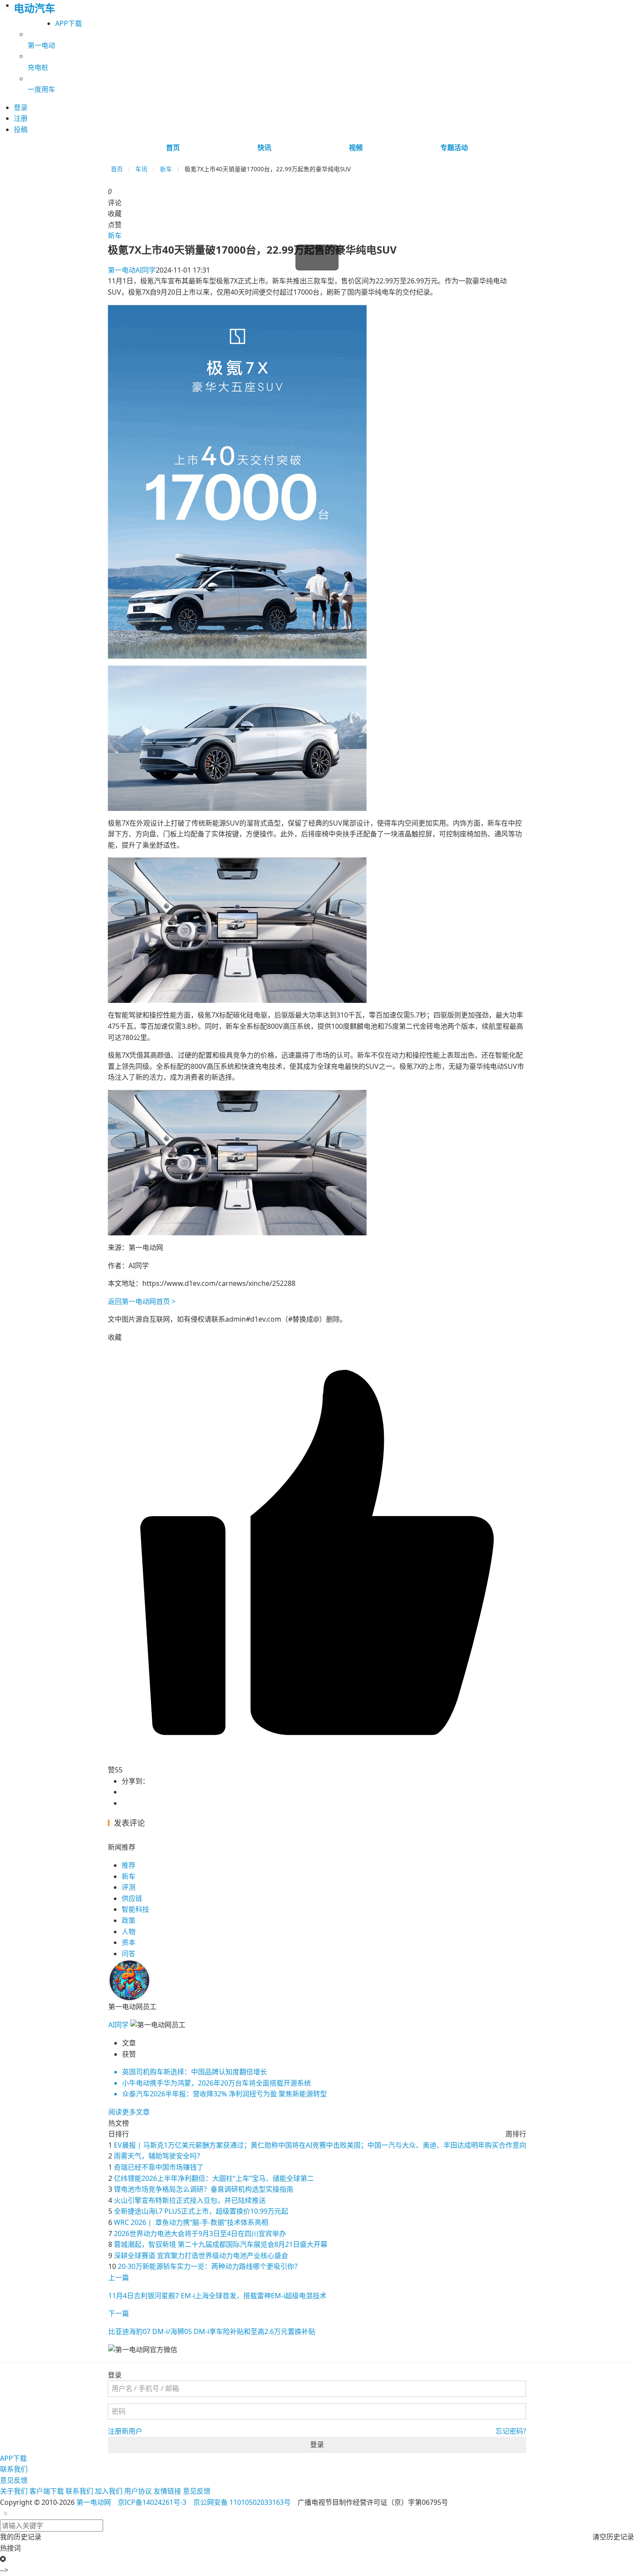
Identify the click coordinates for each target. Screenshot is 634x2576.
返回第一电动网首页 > (142, 1301)
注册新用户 (125, 2431)
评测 (129, 1887)
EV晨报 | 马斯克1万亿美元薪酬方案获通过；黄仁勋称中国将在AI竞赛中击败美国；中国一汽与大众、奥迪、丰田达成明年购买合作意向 (320, 2145)
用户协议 (138, 2491)
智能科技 (135, 1909)
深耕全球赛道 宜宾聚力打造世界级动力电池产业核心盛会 (201, 2256)
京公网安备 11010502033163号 (242, 2502)
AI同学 (132, 270)
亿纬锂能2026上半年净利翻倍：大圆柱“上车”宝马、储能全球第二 (214, 2178)
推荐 (129, 1865)
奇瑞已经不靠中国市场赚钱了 (159, 2167)
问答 (129, 1954)
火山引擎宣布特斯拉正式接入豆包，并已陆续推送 (190, 2200)
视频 (356, 148)
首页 (173, 148)
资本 (129, 1942)
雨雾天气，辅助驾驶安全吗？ (159, 2156)
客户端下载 (47, 2491)
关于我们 (14, 2491)
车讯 (141, 169)
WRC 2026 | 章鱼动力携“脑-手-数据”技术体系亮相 (191, 2222)
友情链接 (167, 2491)
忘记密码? (511, 2431)
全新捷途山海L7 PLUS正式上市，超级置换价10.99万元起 (201, 2211)
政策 (129, 1920)
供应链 (132, 1898)
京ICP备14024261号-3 (152, 2502)
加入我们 (109, 2491)
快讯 (264, 148)
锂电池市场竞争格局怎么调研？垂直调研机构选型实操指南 (204, 2189)
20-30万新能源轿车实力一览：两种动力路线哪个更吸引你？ (209, 2266)
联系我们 (14, 2469)
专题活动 (454, 148)
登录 (317, 2444)
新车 (166, 169)
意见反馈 (14, 2480)
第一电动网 (94, 2502)
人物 (129, 1932)
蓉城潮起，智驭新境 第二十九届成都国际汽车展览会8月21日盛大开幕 (221, 2244)
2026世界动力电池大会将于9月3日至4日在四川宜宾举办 (200, 2234)
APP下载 (69, 23)
